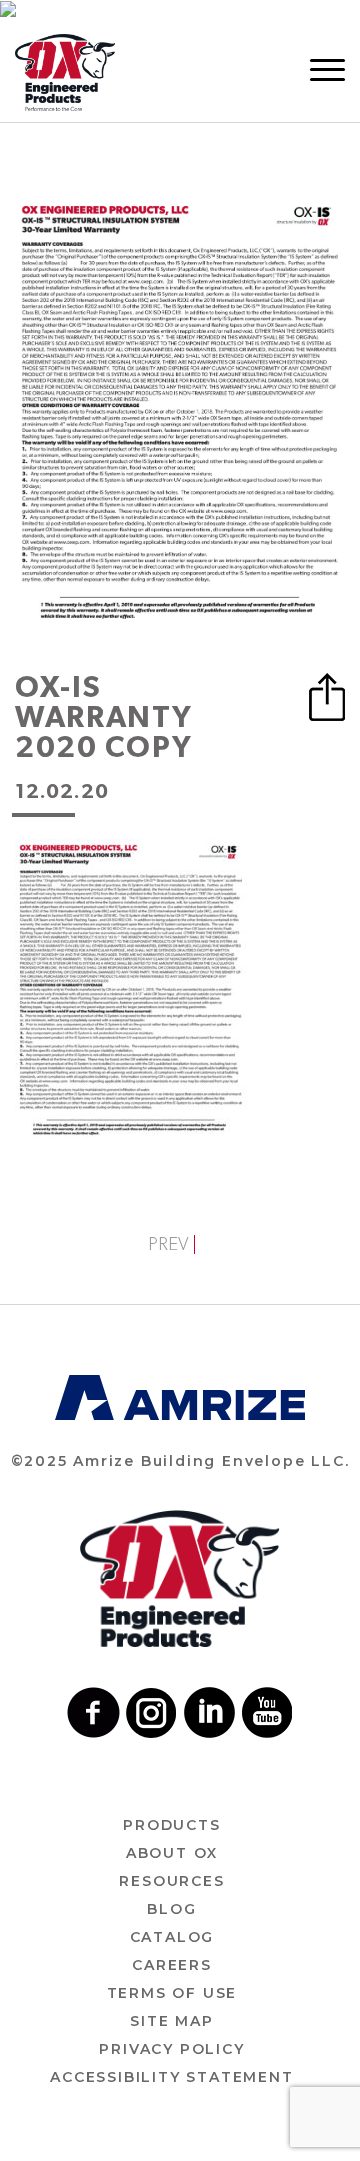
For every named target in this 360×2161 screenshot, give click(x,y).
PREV (168, 1244)
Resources (171, 1881)
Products (171, 1825)
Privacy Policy (171, 2049)
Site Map (171, 2021)
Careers (172, 1965)
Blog (171, 1909)
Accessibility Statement (171, 2077)
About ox (172, 1853)
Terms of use (172, 1993)
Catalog (172, 1937)
